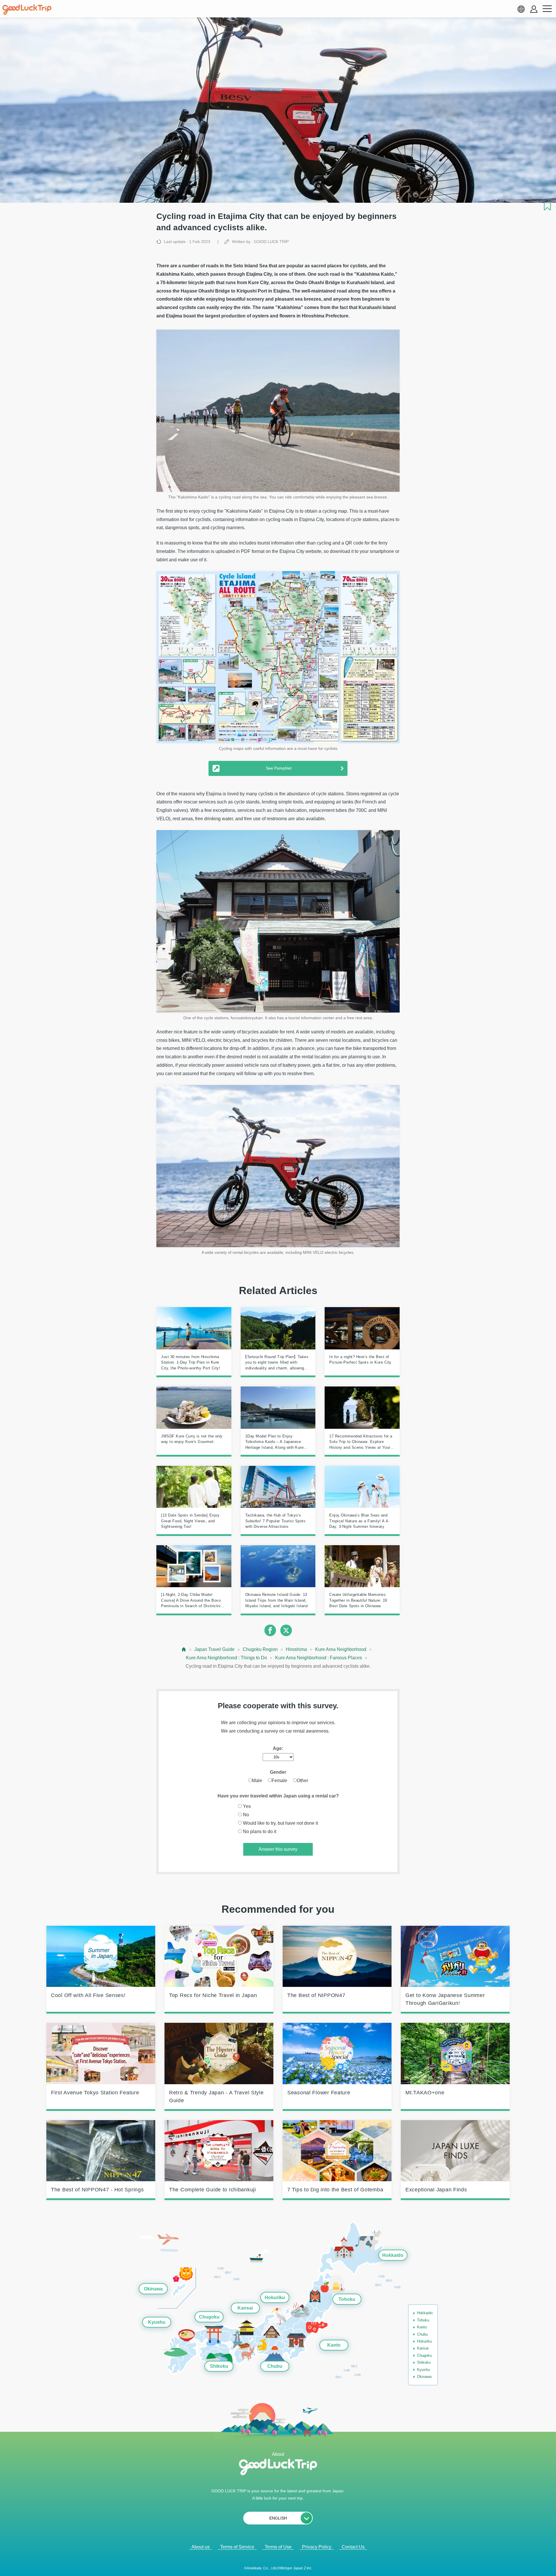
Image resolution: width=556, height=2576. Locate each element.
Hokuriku (275, 2298)
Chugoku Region (260, 1649)
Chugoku (209, 2317)
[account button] (534, 9)
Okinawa (153, 2289)
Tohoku (347, 2299)
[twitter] (286, 1630)
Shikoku (219, 2366)
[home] (27, 10)
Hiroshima (296, 1649)
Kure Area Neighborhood (341, 1649)
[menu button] (547, 9)
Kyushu (157, 2322)
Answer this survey (278, 1849)
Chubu (275, 2366)
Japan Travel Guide (214, 1649)
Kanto (334, 2345)
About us (201, 2547)
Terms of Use (278, 2547)
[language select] (521, 9)
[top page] (184, 1649)
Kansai (245, 2308)
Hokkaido (393, 2255)
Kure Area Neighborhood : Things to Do (226, 1658)
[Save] (547, 206)
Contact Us (353, 2547)
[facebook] (270, 1630)
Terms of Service (237, 2547)
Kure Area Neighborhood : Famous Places (319, 1658)
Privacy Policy (317, 2547)
